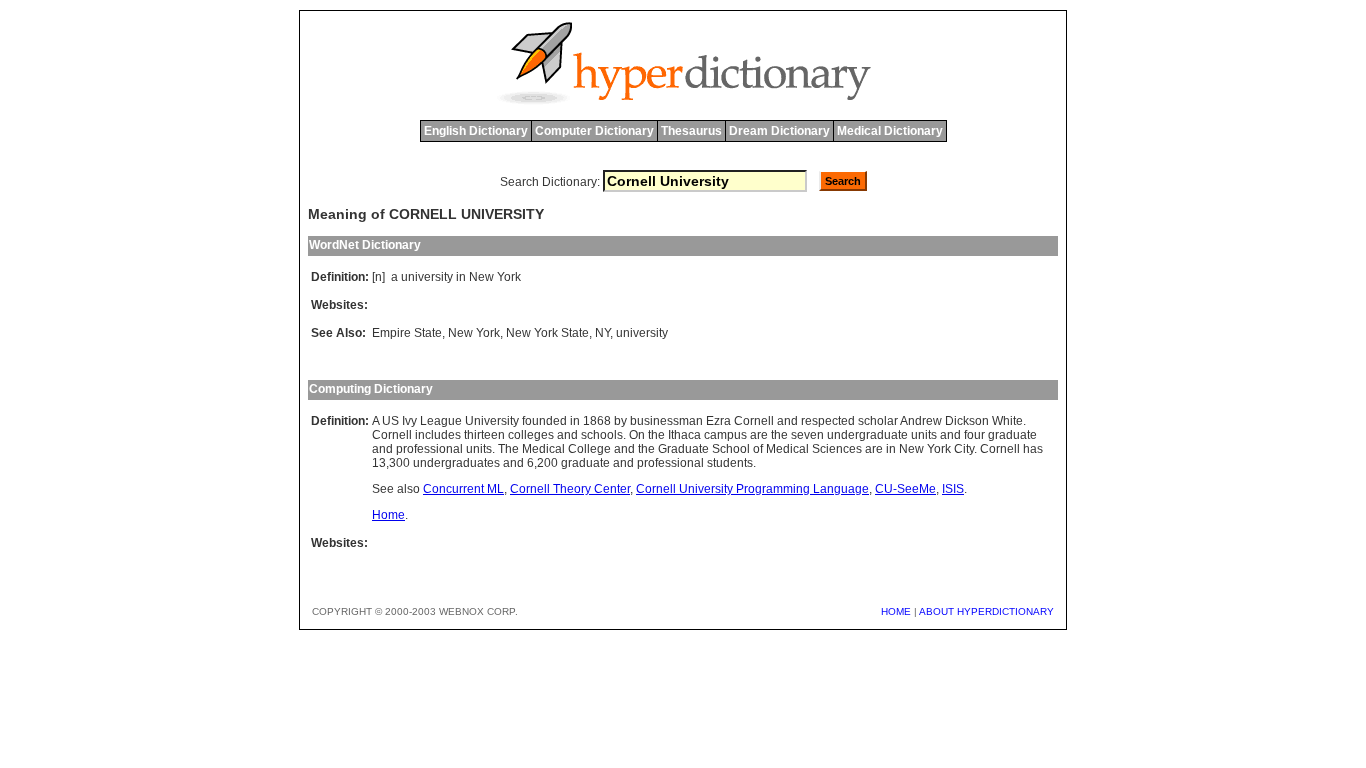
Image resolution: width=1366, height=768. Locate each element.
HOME (896, 611)
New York (474, 333)
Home (388, 515)
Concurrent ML (463, 489)
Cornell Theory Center (570, 489)
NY (602, 333)
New (481, 277)
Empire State (407, 333)
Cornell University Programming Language (752, 489)
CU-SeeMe (905, 489)
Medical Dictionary (890, 131)
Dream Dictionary (779, 131)
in (461, 277)
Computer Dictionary (594, 131)
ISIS (953, 489)
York (509, 277)
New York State (547, 333)
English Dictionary (476, 131)
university (427, 277)
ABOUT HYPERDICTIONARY (986, 611)
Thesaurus (691, 131)
